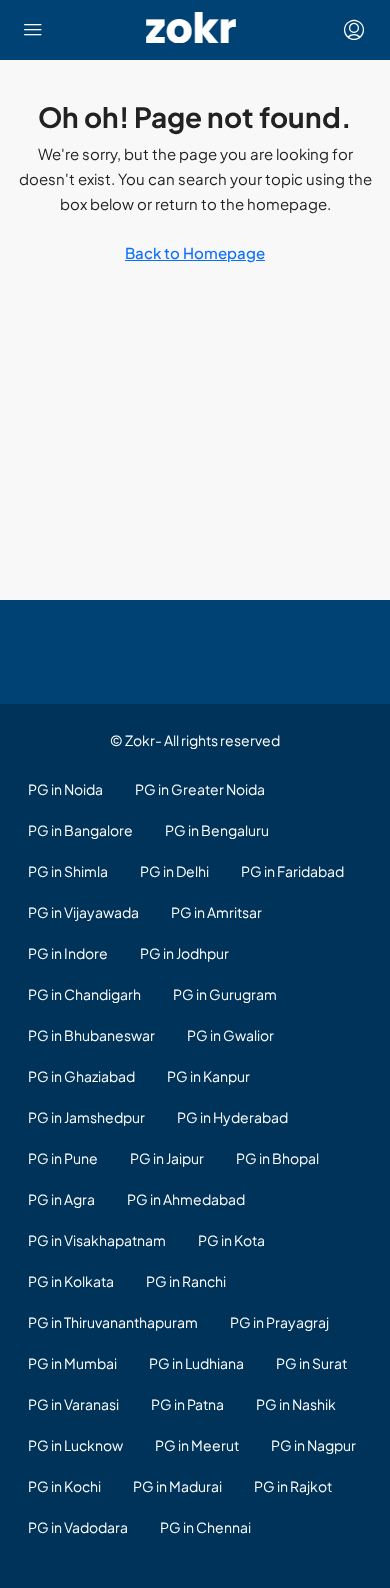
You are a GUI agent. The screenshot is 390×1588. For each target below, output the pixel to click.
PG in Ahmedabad (186, 1199)
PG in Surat (311, 1363)
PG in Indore (68, 953)
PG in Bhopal (277, 1158)
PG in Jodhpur (184, 953)
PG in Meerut (197, 1445)
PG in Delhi (174, 871)
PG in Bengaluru (217, 830)
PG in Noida (65, 789)
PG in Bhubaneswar (91, 1035)
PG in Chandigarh (84, 994)
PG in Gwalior (230, 1035)
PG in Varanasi (73, 1404)
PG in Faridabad (292, 871)
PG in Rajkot (293, 1486)
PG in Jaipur (167, 1158)
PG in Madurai (177, 1486)
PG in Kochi (64, 1486)
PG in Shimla (68, 871)
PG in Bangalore (80, 830)
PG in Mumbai (72, 1363)
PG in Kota (231, 1240)
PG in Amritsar (216, 912)
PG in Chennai (205, 1527)
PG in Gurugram (225, 994)
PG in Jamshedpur (86, 1117)
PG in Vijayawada (83, 912)
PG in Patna (187, 1404)
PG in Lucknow (75, 1445)
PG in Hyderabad (232, 1117)
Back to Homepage (195, 252)
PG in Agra (61, 1199)
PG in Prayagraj (279, 1322)
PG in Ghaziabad (81, 1076)
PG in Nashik (296, 1404)
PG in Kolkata (71, 1281)
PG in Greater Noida (200, 789)
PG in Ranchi (186, 1281)
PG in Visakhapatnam (97, 1240)
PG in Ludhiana (196, 1363)
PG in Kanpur (208, 1076)
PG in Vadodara (78, 1527)
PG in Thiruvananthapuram (113, 1322)
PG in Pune (63, 1158)
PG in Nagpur (313, 1445)
